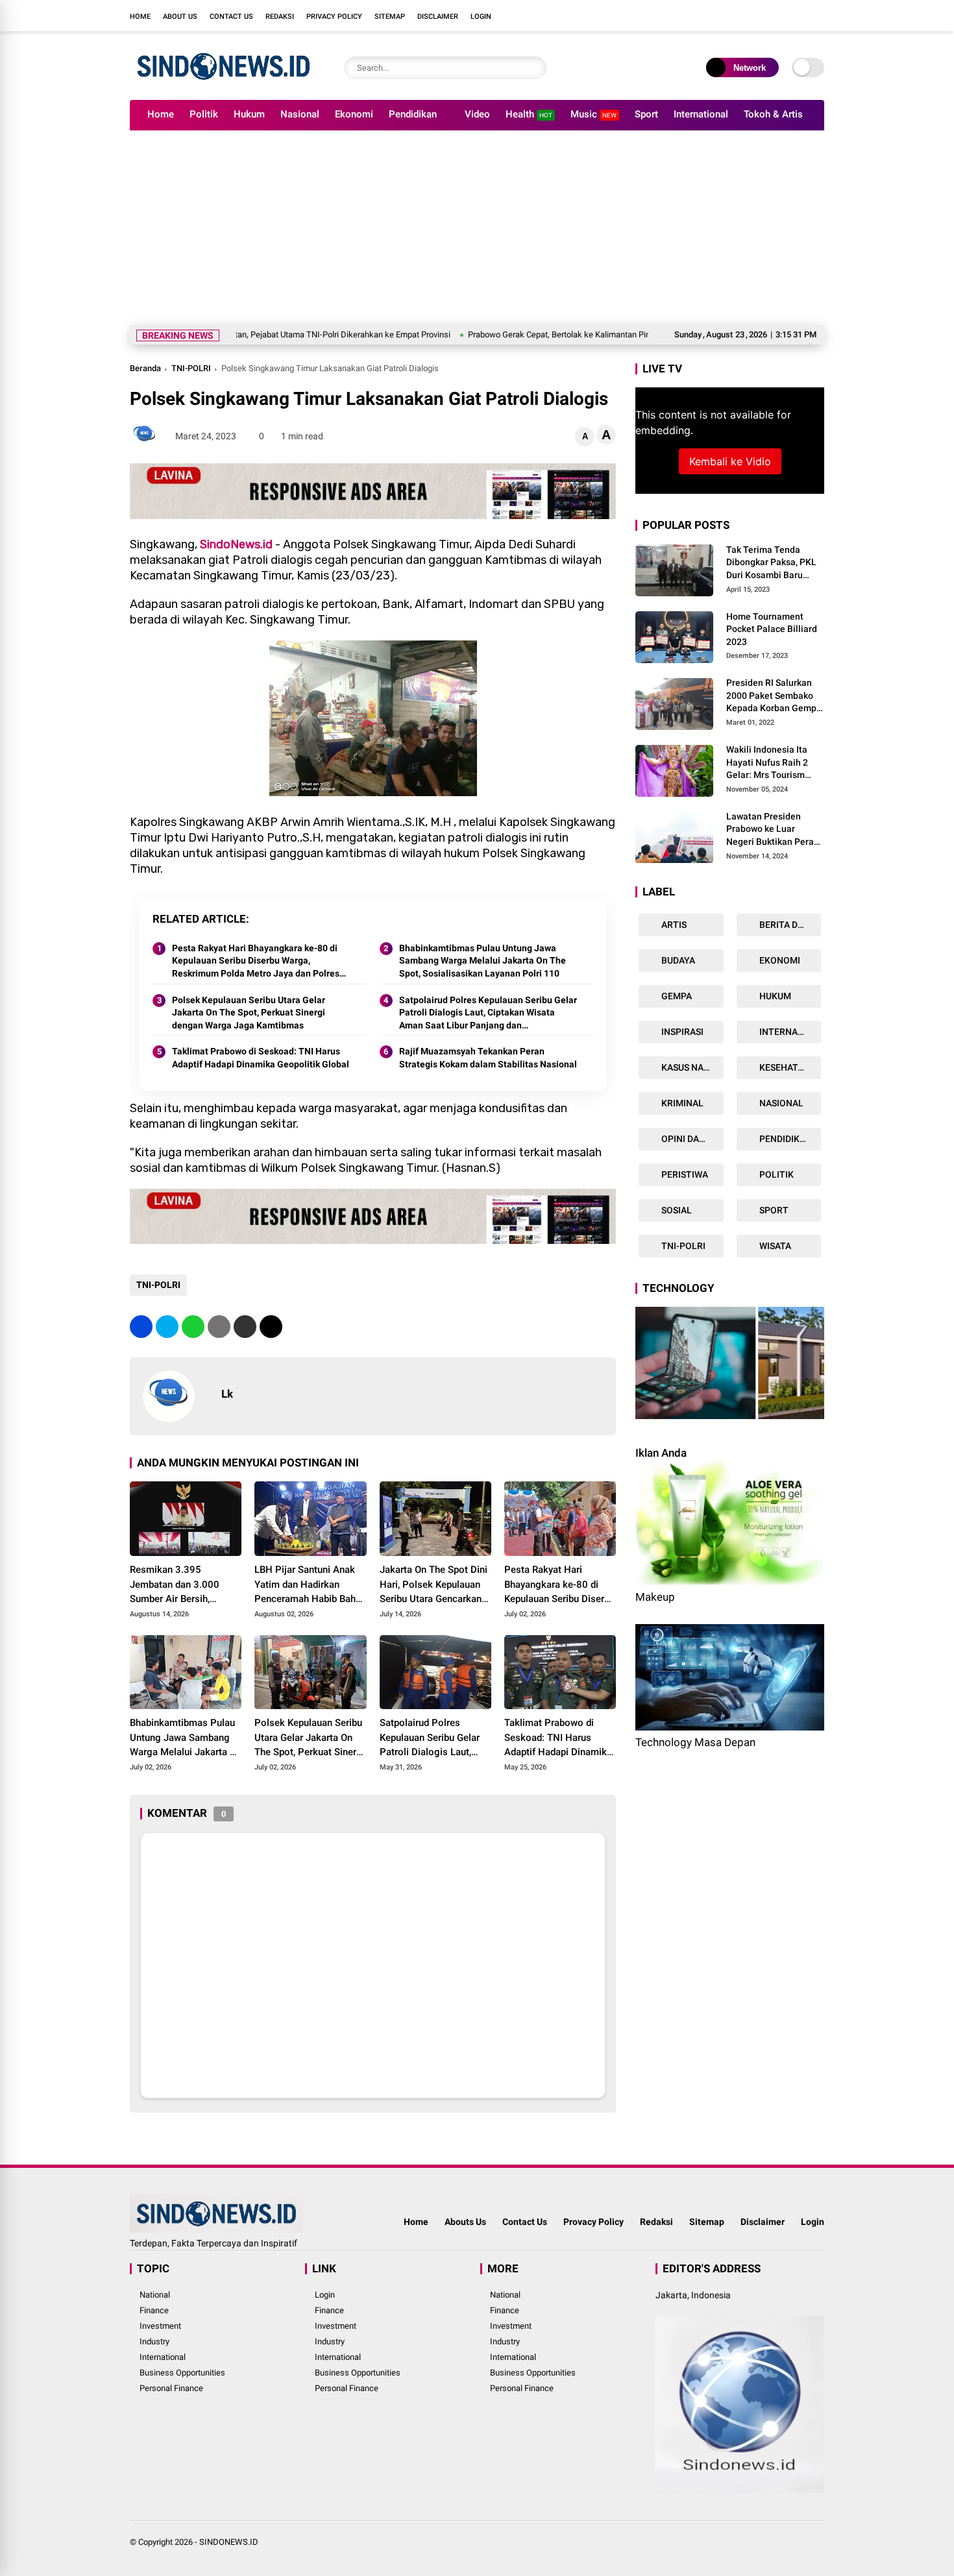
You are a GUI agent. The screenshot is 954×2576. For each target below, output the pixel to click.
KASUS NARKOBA (691, 1067)
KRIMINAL (681, 1103)
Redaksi (280, 17)
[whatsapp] (193, 1327)
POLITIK (776, 1174)
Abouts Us (465, 2222)
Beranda (145, 368)
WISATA (774, 1246)
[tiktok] (818, 16)
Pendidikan (413, 114)
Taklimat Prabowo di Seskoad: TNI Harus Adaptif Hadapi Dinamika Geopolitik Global (261, 1058)
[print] (219, 1327)
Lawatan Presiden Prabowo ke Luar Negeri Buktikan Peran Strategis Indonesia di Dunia (773, 830)
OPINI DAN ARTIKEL (691, 1139)
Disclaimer (438, 17)
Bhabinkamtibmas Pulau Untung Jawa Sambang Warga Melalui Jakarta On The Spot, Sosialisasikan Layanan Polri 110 (483, 961)
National (155, 2295)
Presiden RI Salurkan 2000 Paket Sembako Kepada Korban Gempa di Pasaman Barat (774, 697)
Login (481, 17)
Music (593, 114)
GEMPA (676, 996)
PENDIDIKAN (785, 1139)
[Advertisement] (477, 228)
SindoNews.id (236, 544)
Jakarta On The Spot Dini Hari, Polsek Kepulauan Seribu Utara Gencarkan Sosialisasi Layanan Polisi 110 (434, 1585)
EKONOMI (779, 960)
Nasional (300, 114)
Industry (154, 2341)
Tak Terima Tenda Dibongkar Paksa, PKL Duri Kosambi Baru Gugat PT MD (771, 563)
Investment (160, 2326)
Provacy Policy (593, 2222)
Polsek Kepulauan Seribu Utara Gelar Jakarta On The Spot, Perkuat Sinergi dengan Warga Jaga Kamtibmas (249, 1013)
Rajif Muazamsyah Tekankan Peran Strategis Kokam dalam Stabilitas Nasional (488, 1058)
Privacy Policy (334, 17)
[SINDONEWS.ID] (224, 83)
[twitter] (759, 16)
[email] (245, 1327)
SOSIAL (676, 1210)
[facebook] (740, 16)
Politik (204, 114)
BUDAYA (677, 960)
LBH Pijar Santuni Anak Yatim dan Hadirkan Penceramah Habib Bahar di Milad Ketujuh (309, 1585)
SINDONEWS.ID (229, 2542)
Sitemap (390, 17)
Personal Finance (171, 2388)
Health (529, 114)
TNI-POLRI (191, 368)
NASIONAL (780, 1103)
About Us (180, 17)
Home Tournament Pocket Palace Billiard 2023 (772, 629)
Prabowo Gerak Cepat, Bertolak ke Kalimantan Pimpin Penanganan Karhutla (520, 334)
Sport (646, 114)
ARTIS (673, 925)
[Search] (533, 68)
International (701, 114)
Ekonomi (354, 114)
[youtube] (798, 16)
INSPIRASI (681, 1032)
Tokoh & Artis (773, 114)
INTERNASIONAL (789, 1032)
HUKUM (774, 996)
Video (477, 114)
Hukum (249, 114)
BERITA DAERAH (789, 925)
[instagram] (779, 16)
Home (140, 17)
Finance (154, 2310)
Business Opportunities (182, 2373)
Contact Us (231, 17)
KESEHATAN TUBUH (789, 1067)
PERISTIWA (684, 1174)
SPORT (773, 1210)
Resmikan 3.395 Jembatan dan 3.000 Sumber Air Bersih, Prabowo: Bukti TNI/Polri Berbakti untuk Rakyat (184, 1585)
